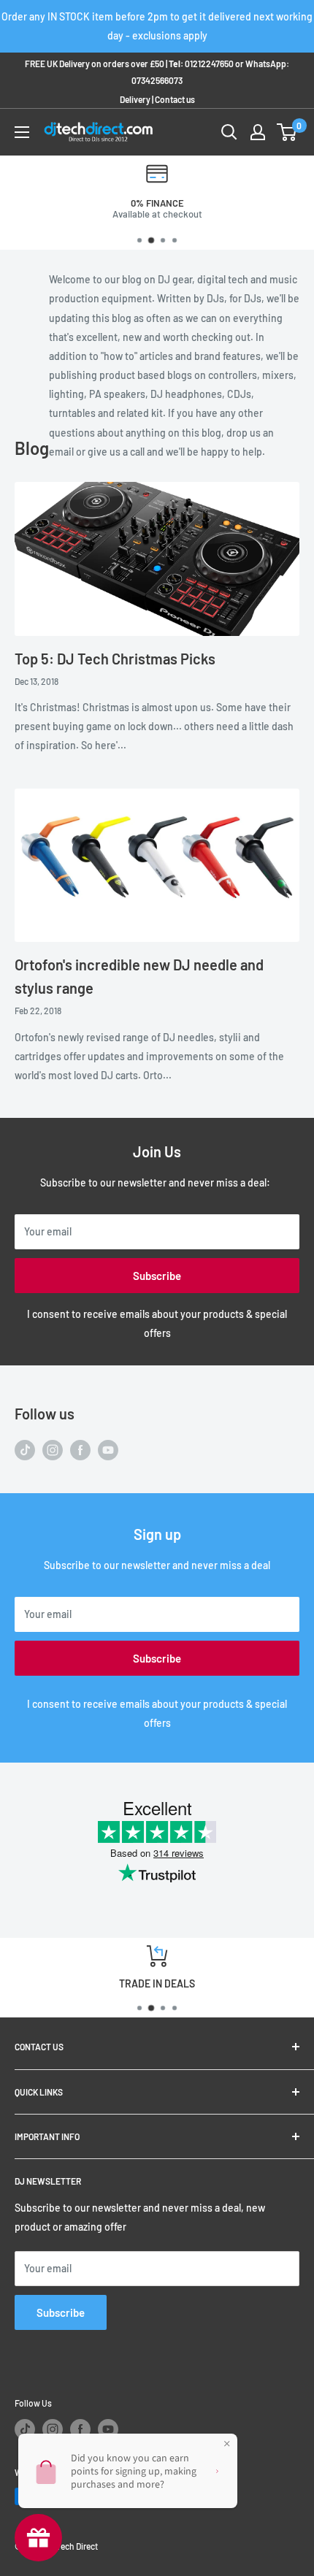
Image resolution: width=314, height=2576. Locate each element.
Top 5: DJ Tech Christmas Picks (115, 659)
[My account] (258, 132)
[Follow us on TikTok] (25, 1450)
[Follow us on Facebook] (80, 1450)
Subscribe (157, 1276)
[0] (287, 132)
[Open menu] (22, 132)
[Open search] (229, 132)
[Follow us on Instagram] (53, 1450)
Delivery (135, 99)
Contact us (175, 99)
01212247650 (209, 64)
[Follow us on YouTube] (108, 1450)
